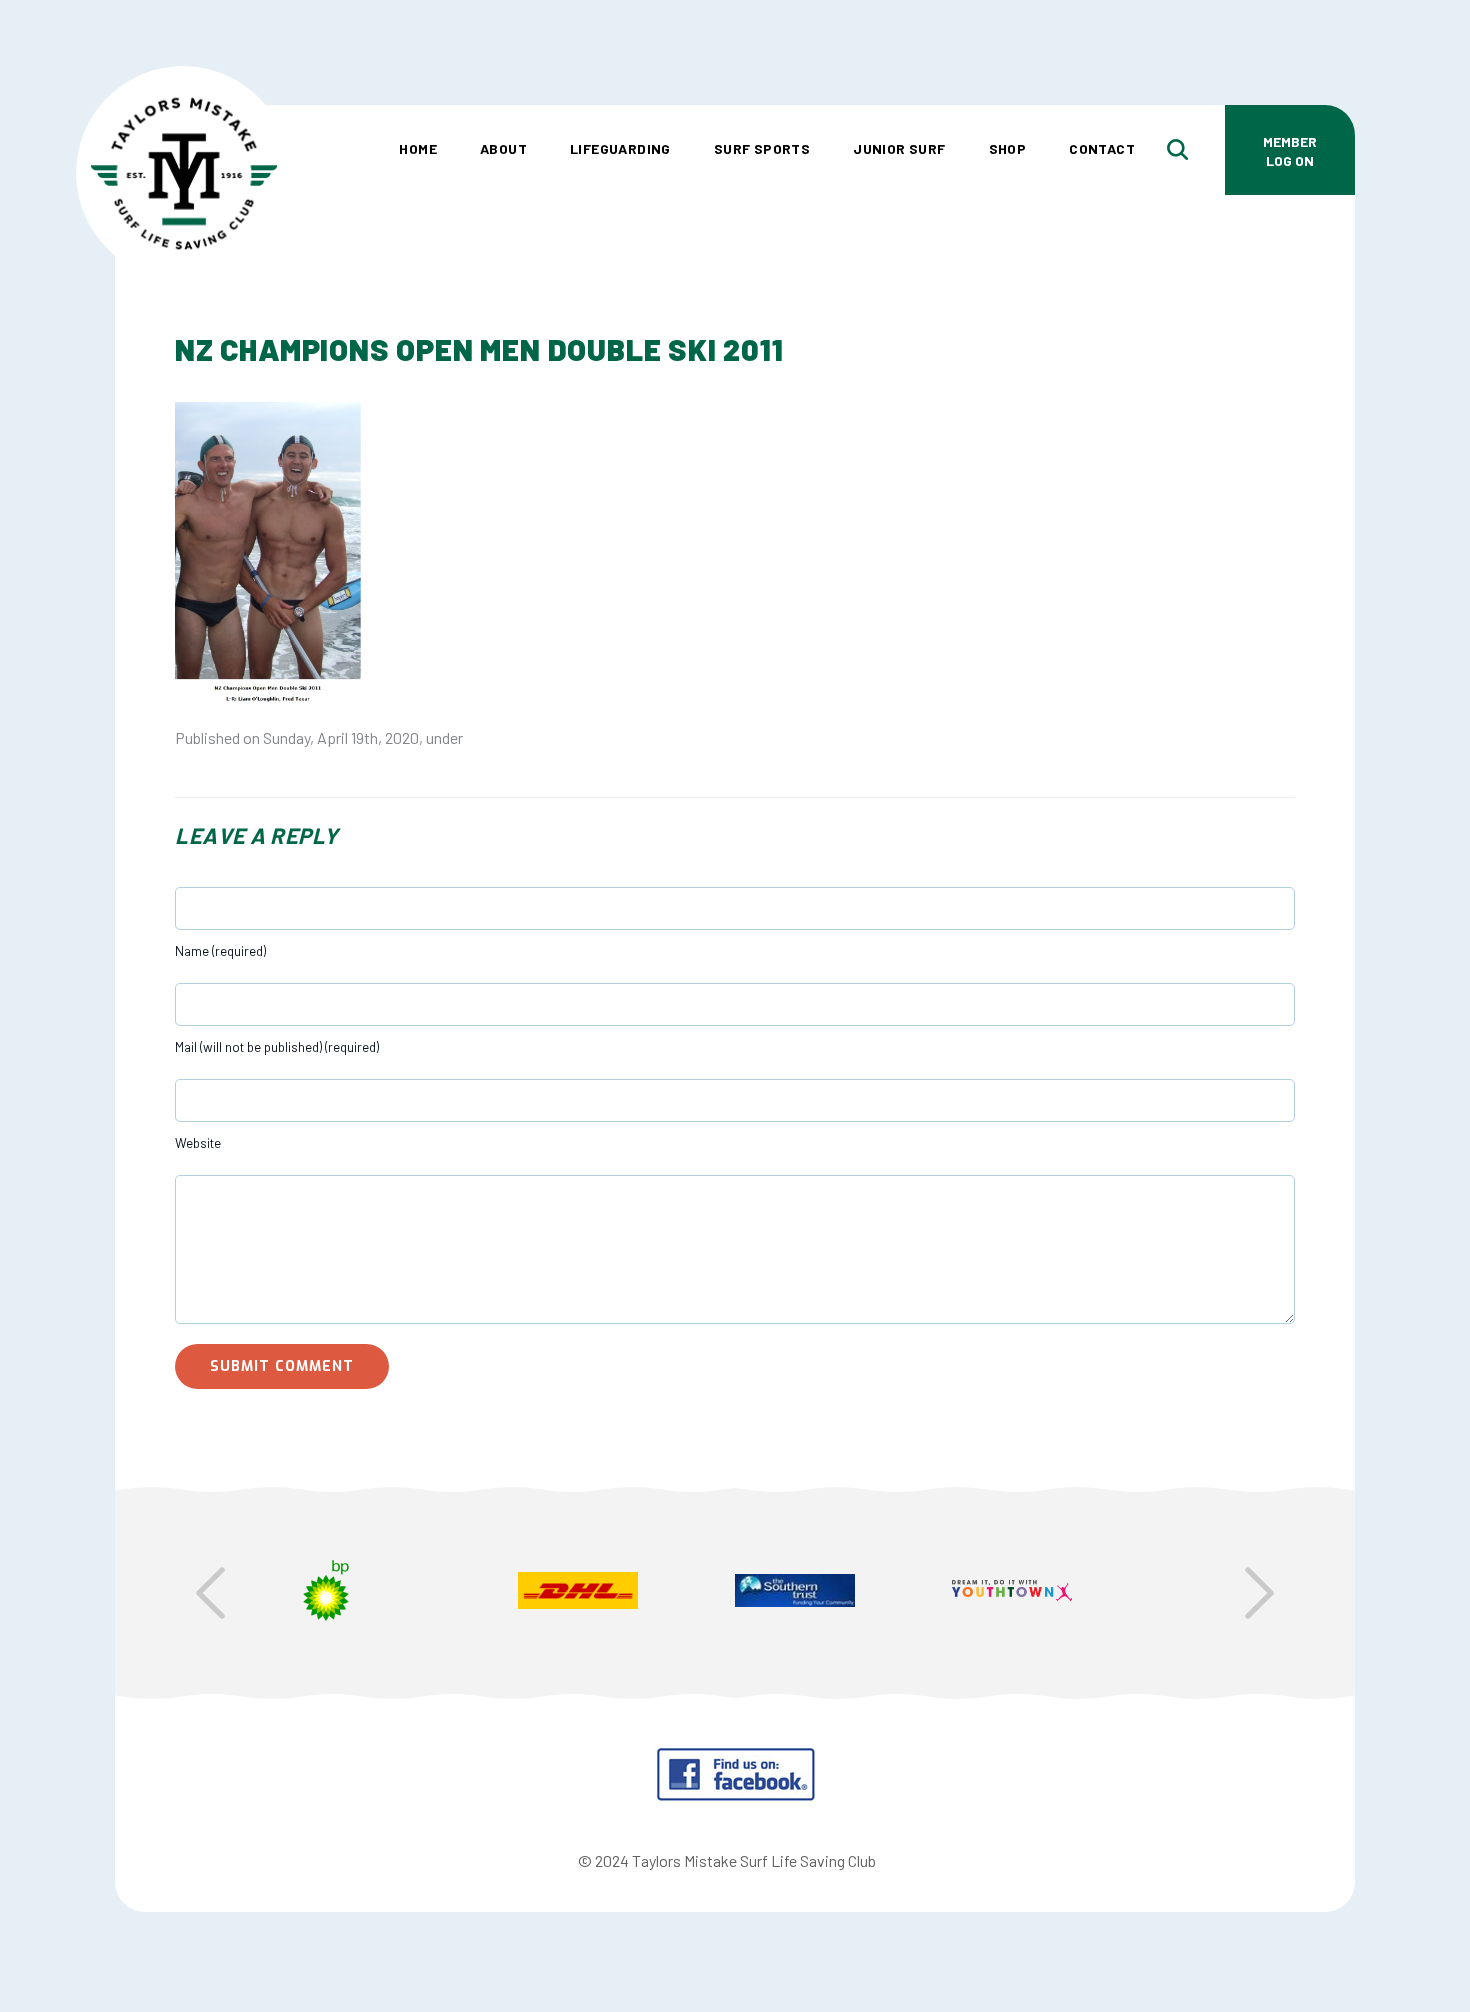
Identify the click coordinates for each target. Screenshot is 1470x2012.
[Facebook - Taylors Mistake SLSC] (735, 1795)
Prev (210, 1593)
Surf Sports (762, 148)
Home (418, 148)
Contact (1102, 148)
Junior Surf (899, 148)
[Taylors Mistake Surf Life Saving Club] (183, 95)
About (503, 148)
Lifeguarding (620, 148)
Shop (1008, 148)
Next (1259, 1593)
